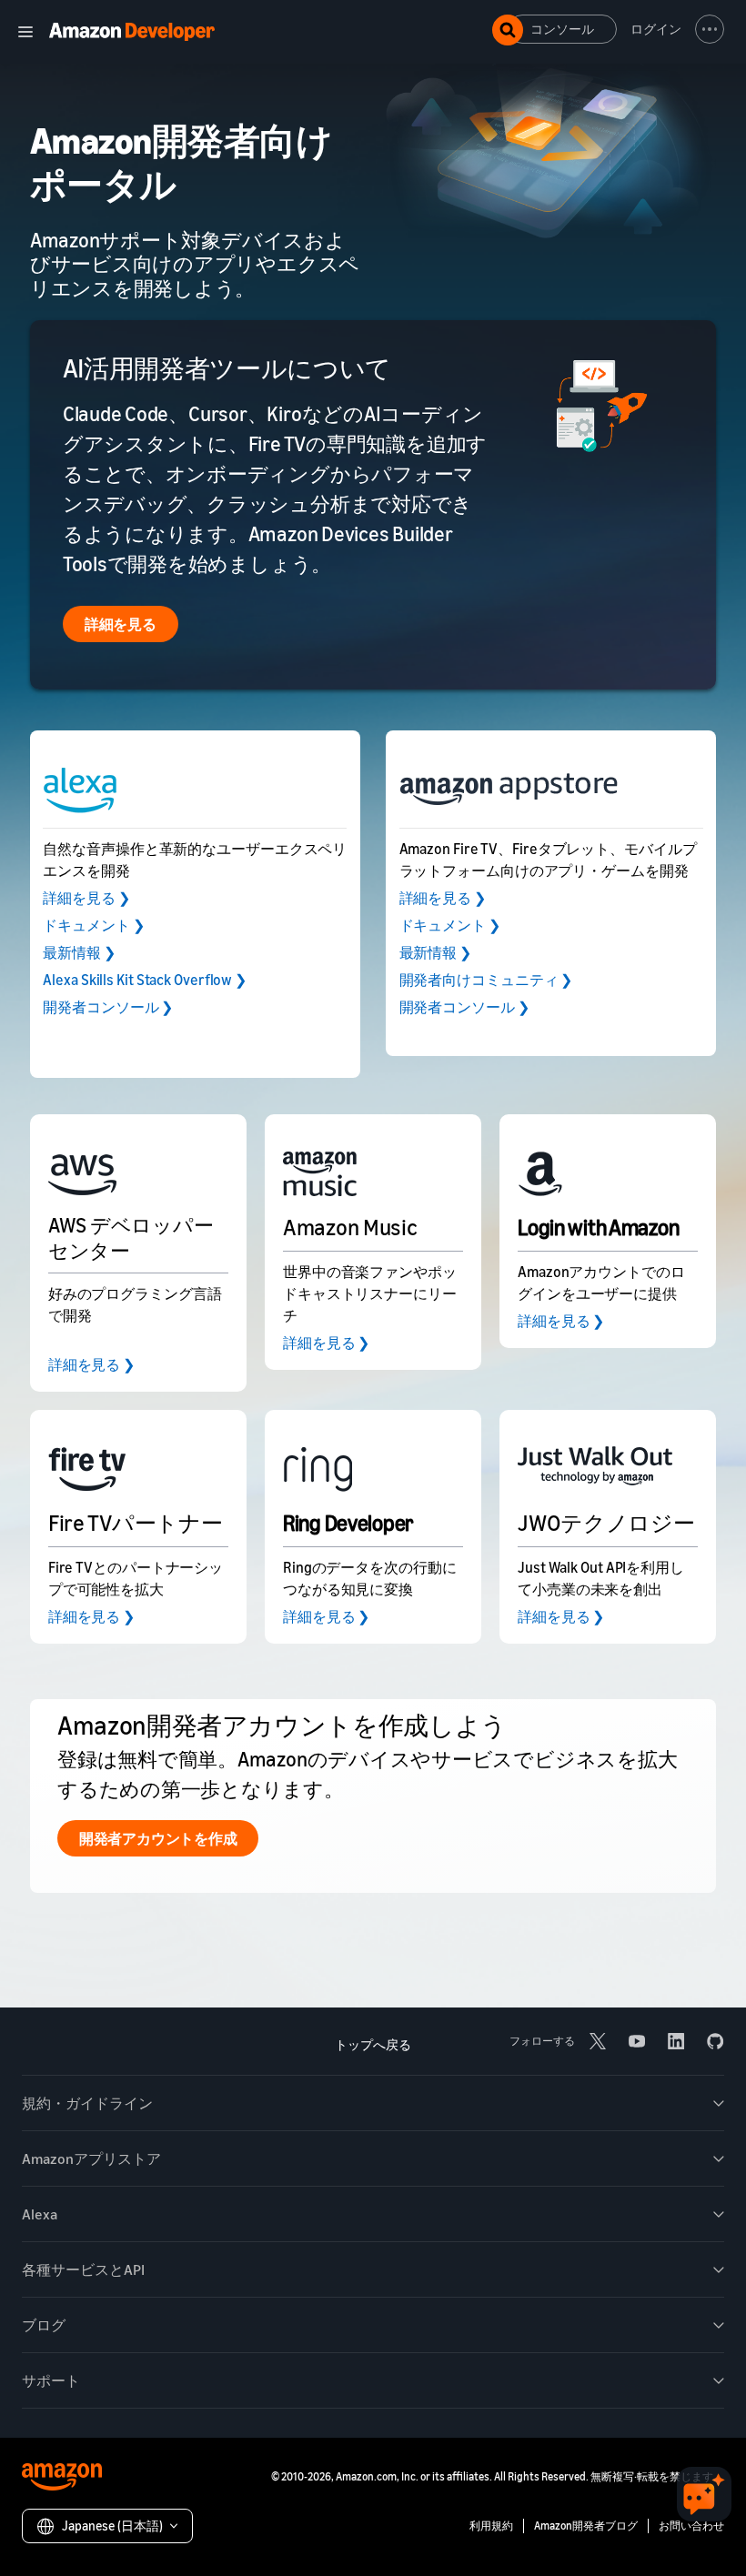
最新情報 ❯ (79, 952)
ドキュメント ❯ (93, 925)
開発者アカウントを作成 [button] (158, 1838)
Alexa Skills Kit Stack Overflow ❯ (145, 980)
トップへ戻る (373, 2044)
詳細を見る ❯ (86, 898)
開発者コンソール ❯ (108, 1007)
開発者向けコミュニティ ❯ (486, 980)
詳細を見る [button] (121, 624)
